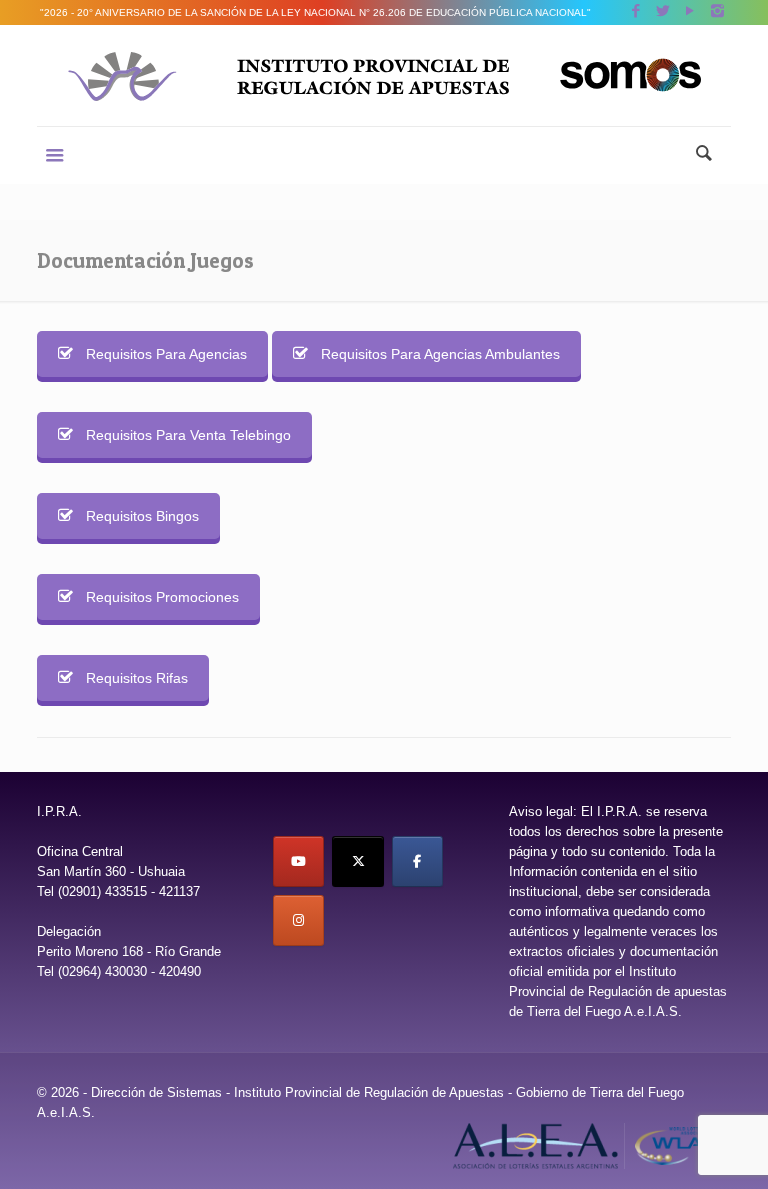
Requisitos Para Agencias (166, 354)
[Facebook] (636, 10)
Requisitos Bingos (142, 516)
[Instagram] (717, 10)
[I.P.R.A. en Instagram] (298, 920)
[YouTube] (690, 10)
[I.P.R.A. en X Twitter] (357, 861)
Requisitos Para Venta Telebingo (188, 435)
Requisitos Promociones (162, 597)
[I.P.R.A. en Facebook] (417, 861)
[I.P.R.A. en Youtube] (298, 861)
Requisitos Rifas (137, 678)
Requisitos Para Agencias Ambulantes (440, 354)
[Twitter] (663, 10)
